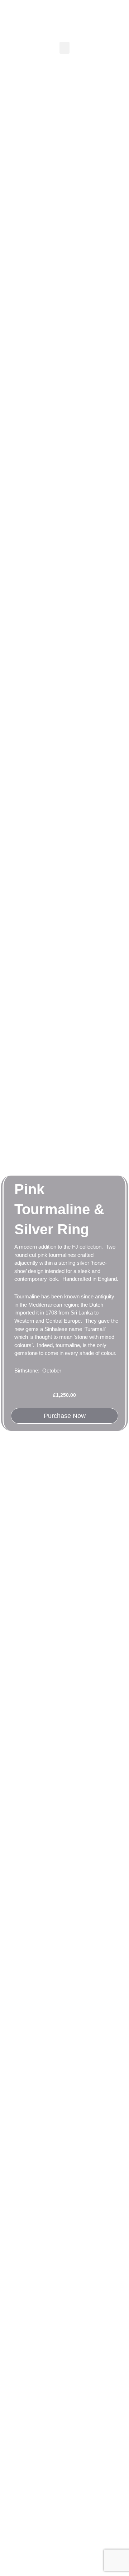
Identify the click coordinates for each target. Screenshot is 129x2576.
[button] (64, 48)
